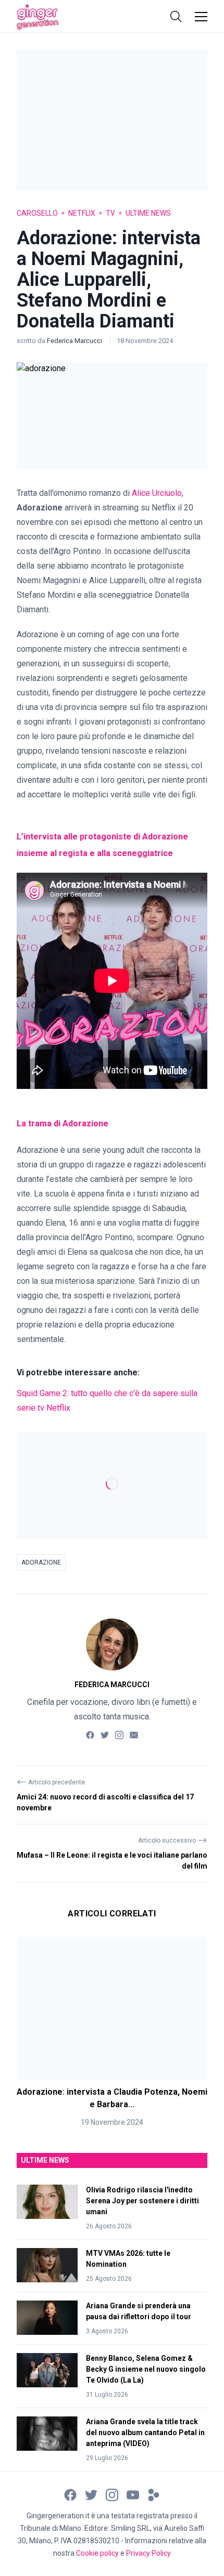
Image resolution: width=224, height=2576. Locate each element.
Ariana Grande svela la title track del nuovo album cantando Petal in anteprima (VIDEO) (145, 2433)
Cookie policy (97, 2553)
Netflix (82, 213)
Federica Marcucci (75, 341)
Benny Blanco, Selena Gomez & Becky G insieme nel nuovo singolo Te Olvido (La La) (146, 2369)
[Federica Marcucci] (112, 1645)
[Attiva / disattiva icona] (176, 17)
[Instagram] (119, 1734)
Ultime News (148, 213)
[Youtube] (133, 2494)
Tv (110, 213)
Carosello (37, 213)
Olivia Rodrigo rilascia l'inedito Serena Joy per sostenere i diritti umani (142, 2201)
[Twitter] (105, 1734)
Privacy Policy (148, 2553)
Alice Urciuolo (157, 493)
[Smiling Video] (154, 2494)
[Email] (134, 1734)
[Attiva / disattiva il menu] (201, 17)
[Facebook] (90, 1734)
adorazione (41, 1562)
